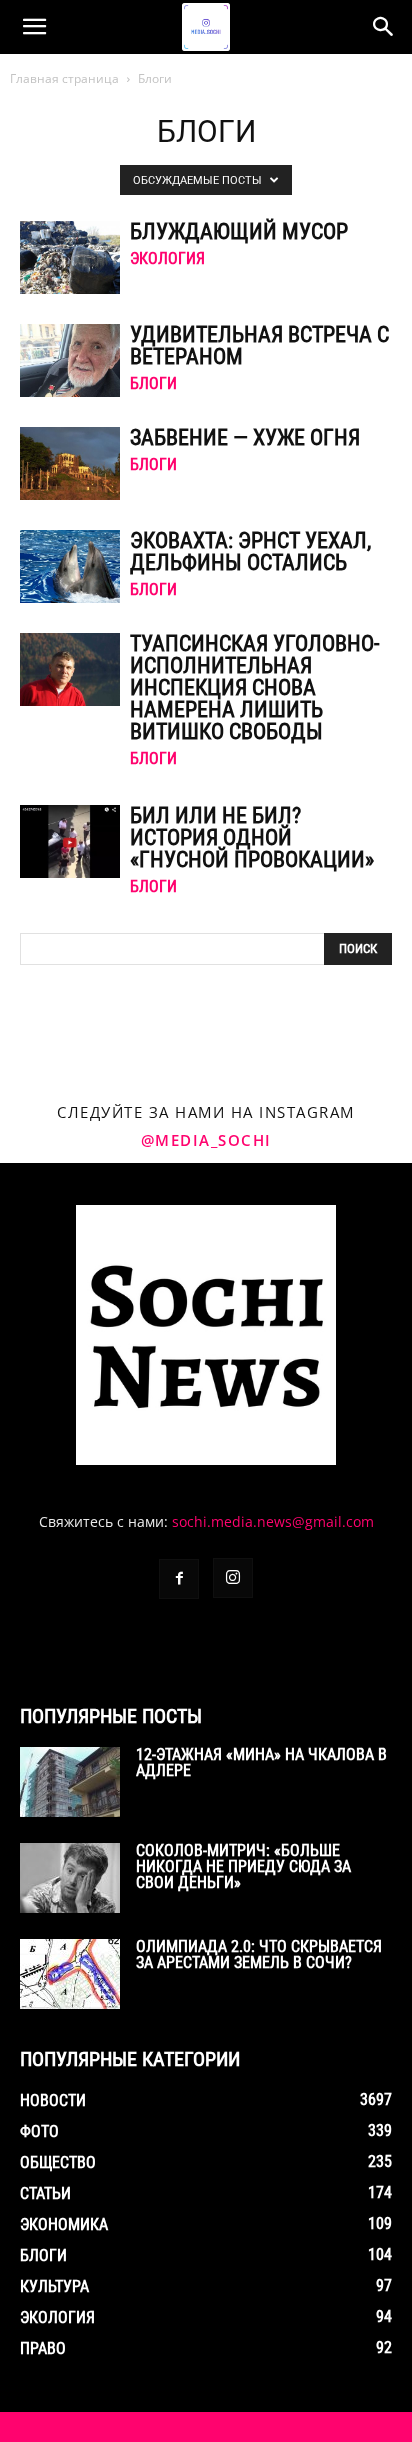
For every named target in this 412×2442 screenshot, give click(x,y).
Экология (167, 259)
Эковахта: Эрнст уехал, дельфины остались (250, 551)
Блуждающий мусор (239, 231)
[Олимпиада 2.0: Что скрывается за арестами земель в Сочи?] (70, 1974)
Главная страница (64, 78)
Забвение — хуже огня (245, 437)
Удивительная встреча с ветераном (259, 345)
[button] (34, 27)
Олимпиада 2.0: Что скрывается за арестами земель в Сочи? (259, 1954)
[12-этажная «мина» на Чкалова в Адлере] (70, 1782)
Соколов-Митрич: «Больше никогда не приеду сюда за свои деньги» (243, 1866)
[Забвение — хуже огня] (70, 463)
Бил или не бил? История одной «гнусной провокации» (252, 837)
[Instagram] (233, 1578)
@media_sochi (206, 1140)
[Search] (384, 27)
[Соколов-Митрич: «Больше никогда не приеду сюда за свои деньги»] (70, 1878)
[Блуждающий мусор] (70, 257)
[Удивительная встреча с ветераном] (70, 360)
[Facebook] (179, 1579)
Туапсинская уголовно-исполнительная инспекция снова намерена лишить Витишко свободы (254, 687)
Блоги (153, 384)
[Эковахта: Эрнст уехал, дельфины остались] (70, 566)
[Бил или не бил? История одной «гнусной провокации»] (70, 841)
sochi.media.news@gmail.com (273, 1521)
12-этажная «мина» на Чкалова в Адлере (261, 1762)
